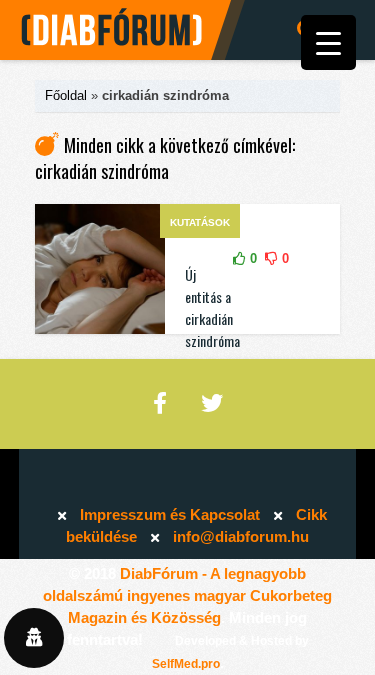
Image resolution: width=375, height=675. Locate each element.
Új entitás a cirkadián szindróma (212, 307)
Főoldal (66, 95)
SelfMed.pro (186, 664)
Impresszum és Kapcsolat (170, 514)
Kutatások (200, 222)
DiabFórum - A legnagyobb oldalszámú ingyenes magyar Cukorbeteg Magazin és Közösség (187, 595)
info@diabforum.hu (241, 536)
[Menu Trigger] (328, 42)
